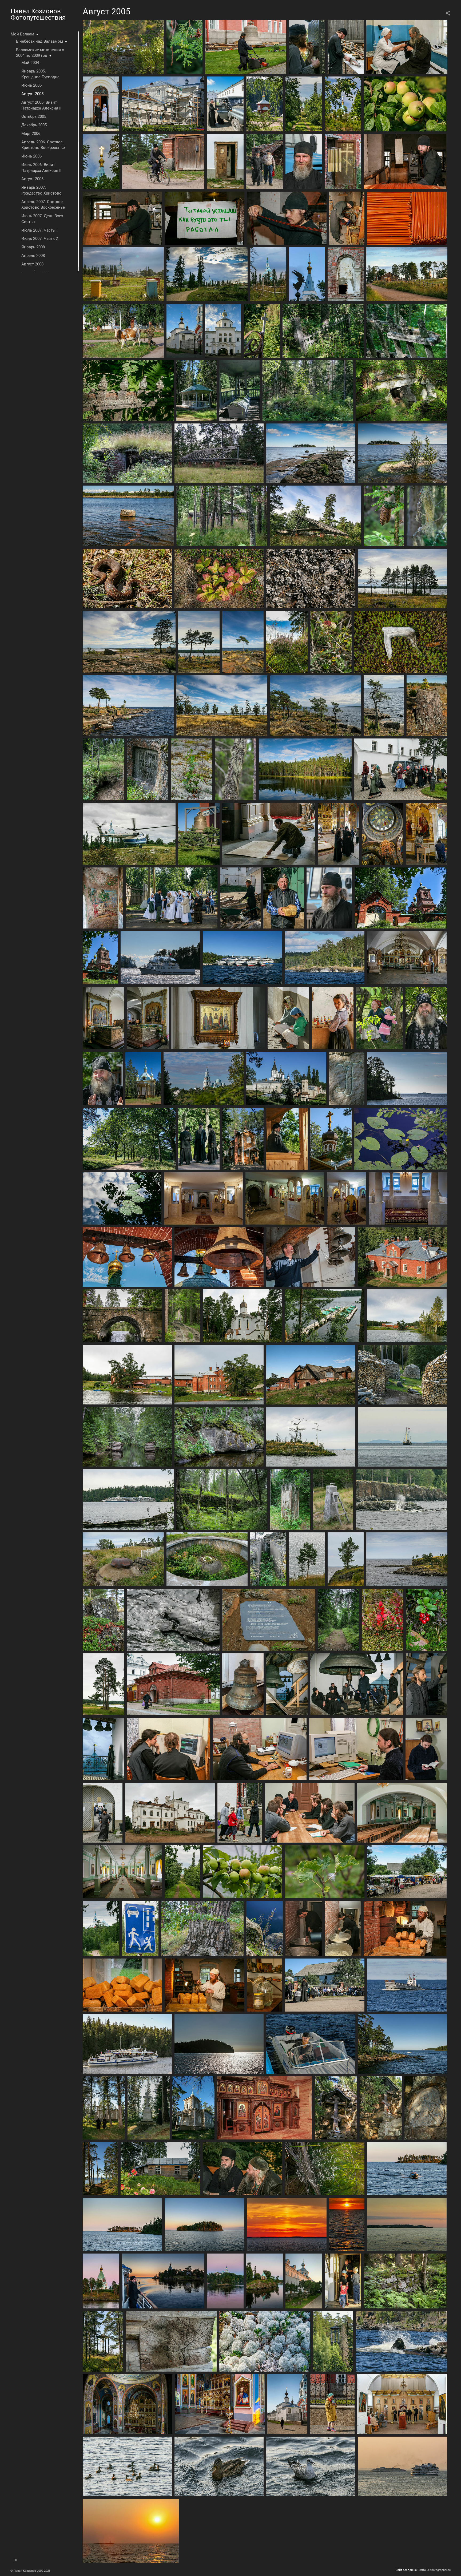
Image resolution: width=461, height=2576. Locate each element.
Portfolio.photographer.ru (434, 2570)
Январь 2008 (33, 247)
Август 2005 (32, 94)
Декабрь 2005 (34, 125)
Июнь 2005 (31, 85)
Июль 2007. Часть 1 (40, 230)
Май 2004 (30, 63)
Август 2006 (32, 179)
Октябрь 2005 (34, 116)
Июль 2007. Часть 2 (40, 239)
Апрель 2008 (33, 256)
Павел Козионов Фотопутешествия (38, 14)
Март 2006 (31, 134)
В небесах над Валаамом (39, 41)
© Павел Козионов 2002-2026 (30, 2571)
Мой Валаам (22, 34)
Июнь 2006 (31, 156)
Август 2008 (32, 264)
